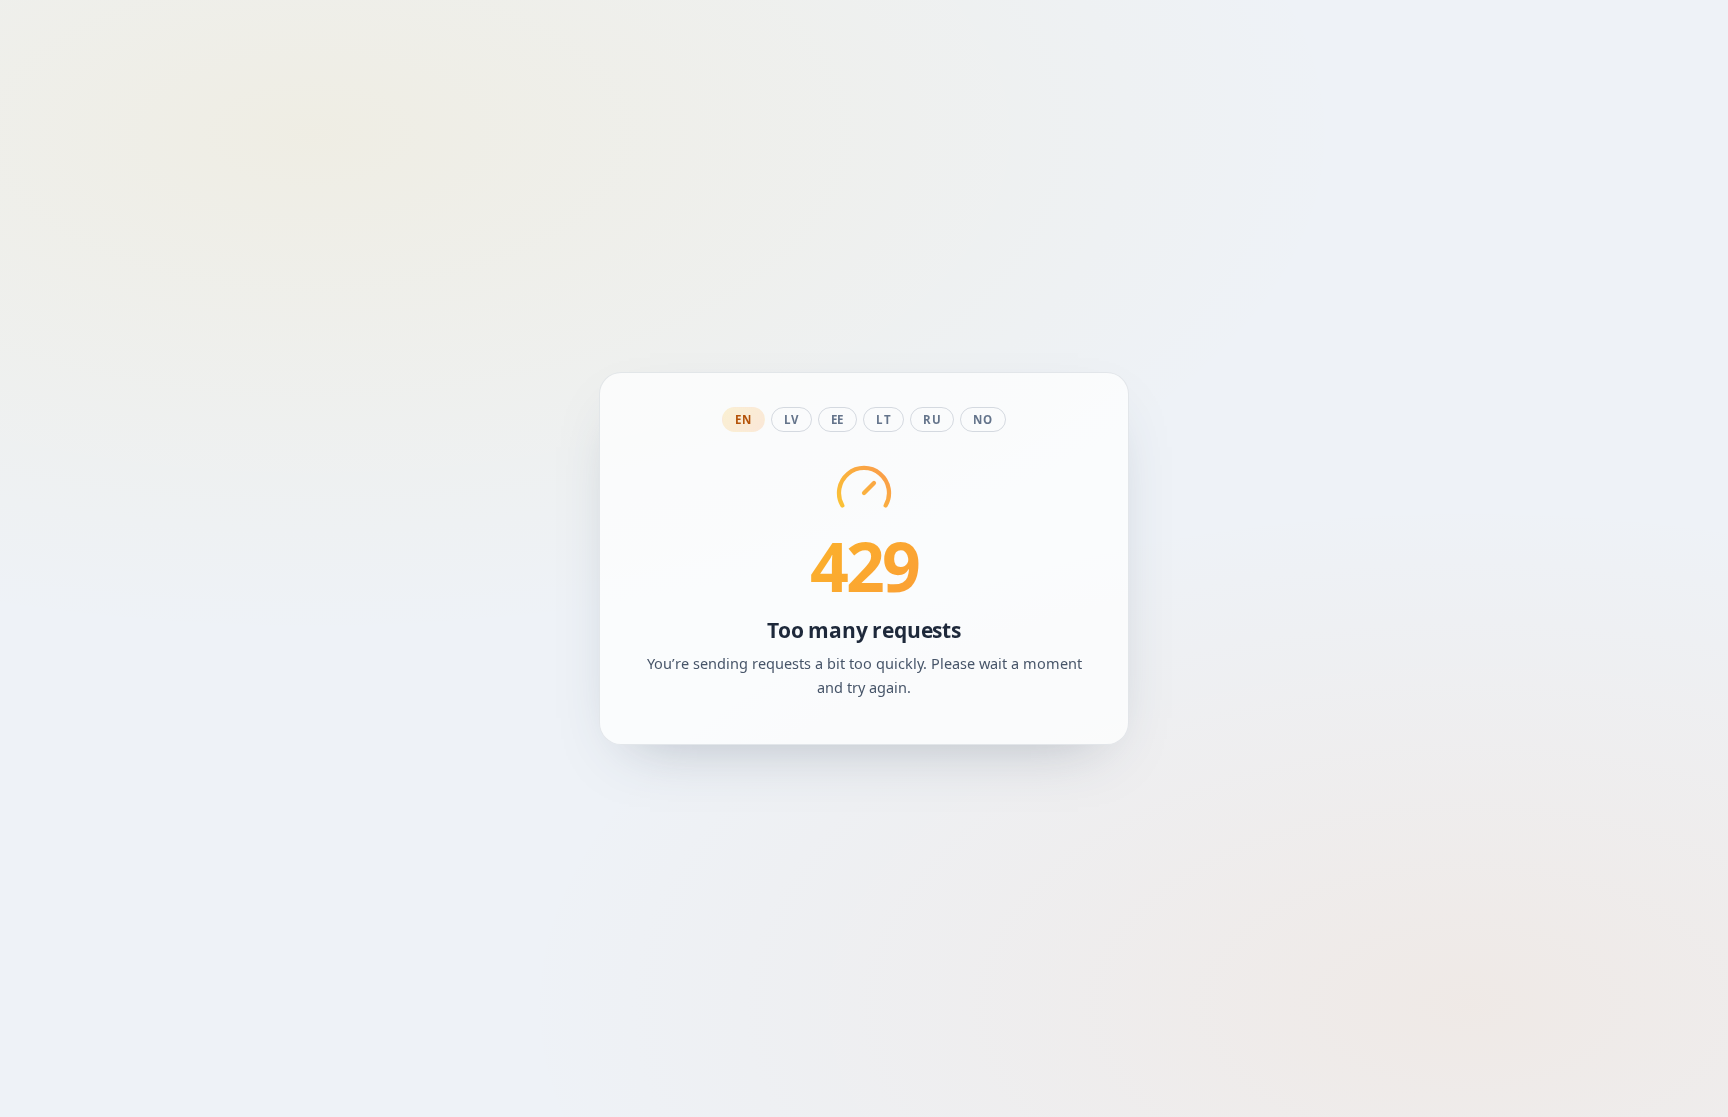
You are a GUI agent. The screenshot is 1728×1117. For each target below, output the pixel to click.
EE (837, 419)
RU (932, 419)
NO (982, 419)
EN (743, 419)
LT (883, 419)
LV (791, 419)
